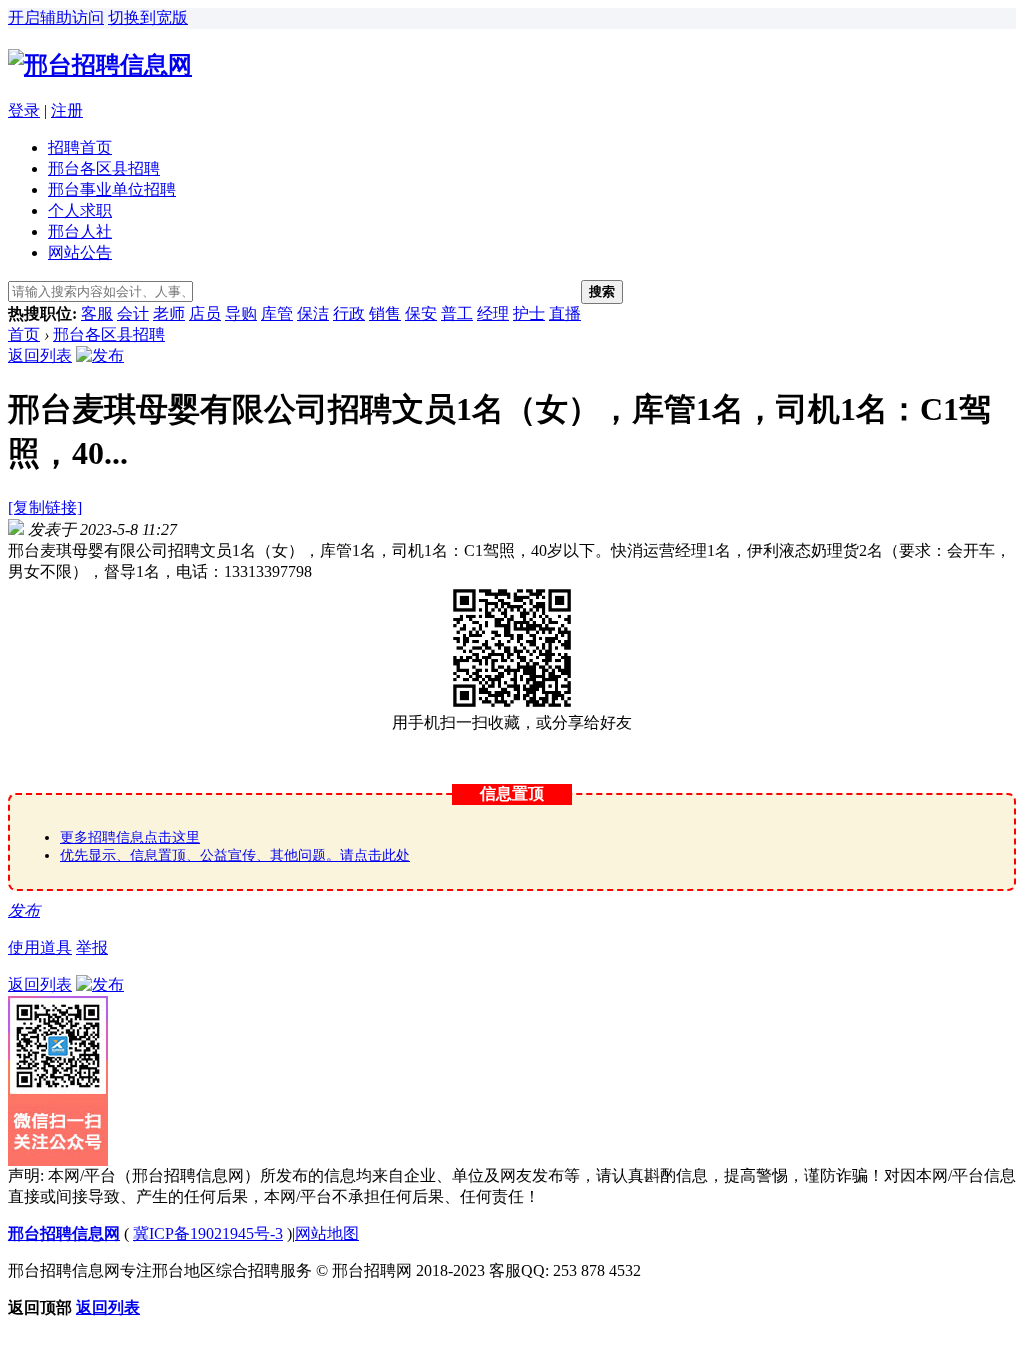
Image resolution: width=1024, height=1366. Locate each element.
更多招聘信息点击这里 (130, 837)
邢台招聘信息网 (64, 1233)
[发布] (100, 355)
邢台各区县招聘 (104, 168)
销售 (385, 313)
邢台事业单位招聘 (112, 189)
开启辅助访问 (56, 17)
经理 (493, 313)
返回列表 (40, 355)
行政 (349, 313)
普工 (457, 313)
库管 (277, 313)
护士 (529, 313)
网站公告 (80, 252)
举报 (92, 947)
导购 (241, 313)
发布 (24, 910)
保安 (421, 313)
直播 (565, 313)
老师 (169, 313)
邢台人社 (80, 231)
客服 (97, 313)
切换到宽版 (148, 17)
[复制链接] (45, 507)
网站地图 (327, 1233)
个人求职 (80, 210)
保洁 (313, 313)
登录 (24, 110)
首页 (24, 334)
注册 (67, 110)
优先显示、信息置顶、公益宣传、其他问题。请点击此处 (235, 855)
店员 (205, 313)
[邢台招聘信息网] (100, 65)
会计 (133, 313)
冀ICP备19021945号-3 (208, 1233)
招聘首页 (80, 147)
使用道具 (40, 947)
